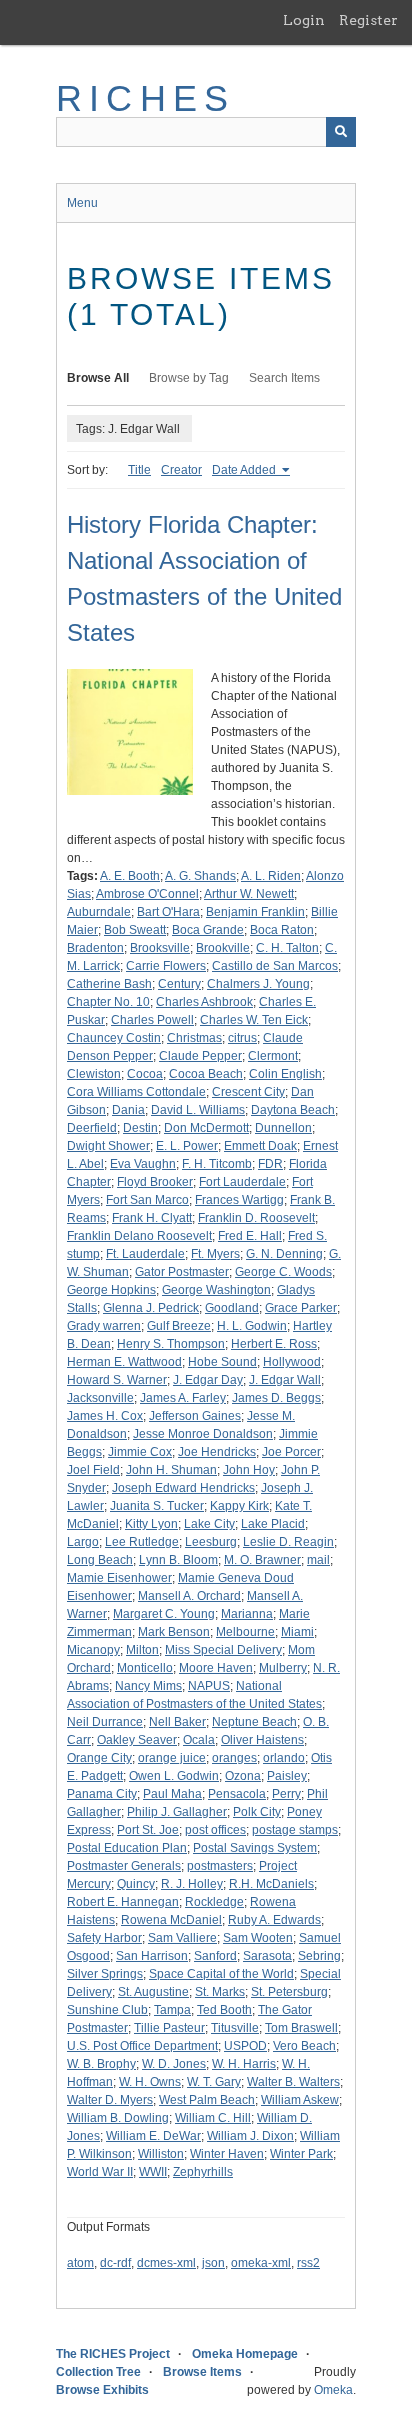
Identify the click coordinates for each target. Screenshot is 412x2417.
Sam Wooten (258, 1938)
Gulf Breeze (179, 1326)
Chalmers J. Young (258, 984)
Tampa (172, 2010)
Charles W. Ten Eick (254, 1020)
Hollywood (292, 1362)
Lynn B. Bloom (178, 1560)
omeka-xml (261, 2263)
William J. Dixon (250, 2136)
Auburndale (99, 912)
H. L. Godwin (252, 1326)
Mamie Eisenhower (119, 1578)
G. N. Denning (284, 1254)
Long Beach (100, 1560)
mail (318, 1560)
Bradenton (95, 948)
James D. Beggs (276, 1398)
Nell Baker (177, 1722)
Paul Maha (172, 1794)
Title (139, 470)
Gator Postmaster (182, 1272)
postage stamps (295, 1830)
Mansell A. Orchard (189, 1596)
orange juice (172, 1758)
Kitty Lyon (151, 1524)
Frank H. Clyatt (152, 1218)
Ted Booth (224, 2010)
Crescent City (248, 1092)
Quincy (136, 1884)
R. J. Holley (192, 1884)
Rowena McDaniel (171, 1920)
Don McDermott (206, 1128)
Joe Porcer (291, 1452)
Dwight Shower (108, 1146)
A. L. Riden (271, 876)
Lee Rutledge (142, 1542)
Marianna (247, 1614)
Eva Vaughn (143, 1164)
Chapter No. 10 (108, 1002)
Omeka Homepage (245, 2354)
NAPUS (209, 1686)
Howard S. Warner (117, 1380)
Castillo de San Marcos (275, 966)
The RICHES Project (113, 2354)
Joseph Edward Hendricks (183, 1488)
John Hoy (249, 1470)
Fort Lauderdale (242, 1182)
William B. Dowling (118, 2118)
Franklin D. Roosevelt (256, 1218)
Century (179, 984)
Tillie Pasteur (169, 2028)
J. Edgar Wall (285, 1380)
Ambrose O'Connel (147, 894)
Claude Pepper (200, 1056)
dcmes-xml (166, 2263)
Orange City (99, 1758)
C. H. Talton (287, 948)
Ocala (199, 1740)
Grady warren (104, 1326)
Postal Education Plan (127, 1848)
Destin (140, 1128)
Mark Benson (174, 1632)
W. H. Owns (150, 2082)
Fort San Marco (147, 1200)
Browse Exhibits (102, 2390)
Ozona (243, 1776)
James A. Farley (183, 1398)
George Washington (216, 1290)
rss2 (308, 2263)
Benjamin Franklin (255, 912)
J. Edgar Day (208, 1380)
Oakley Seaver (137, 1740)
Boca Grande (208, 930)
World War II (100, 2172)
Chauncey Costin (114, 1038)
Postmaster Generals (124, 1866)
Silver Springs (105, 1974)
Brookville (223, 948)
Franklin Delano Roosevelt (139, 1236)
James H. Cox (105, 1416)
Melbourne (245, 1632)
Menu (82, 203)
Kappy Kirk (239, 1506)
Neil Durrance (105, 1722)
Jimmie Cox (140, 1452)
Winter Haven (227, 2154)
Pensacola (237, 1794)
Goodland (232, 1308)
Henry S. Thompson (171, 1344)
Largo (83, 1542)
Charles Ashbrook (204, 1002)
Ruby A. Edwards (274, 1920)
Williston (161, 2154)
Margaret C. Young (164, 1614)
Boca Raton (282, 930)
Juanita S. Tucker (157, 1506)
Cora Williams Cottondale (136, 1092)
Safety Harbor (104, 1938)
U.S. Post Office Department (142, 2046)
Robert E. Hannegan (123, 1902)
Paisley (287, 1776)
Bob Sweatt (135, 930)
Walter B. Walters (293, 2082)
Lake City (209, 1524)
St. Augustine (153, 1992)
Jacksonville (100, 1398)
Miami (297, 1632)
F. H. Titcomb (217, 1164)
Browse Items (202, 2372)
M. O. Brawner (262, 1560)
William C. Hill (213, 2118)
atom (80, 2263)
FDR (270, 1164)
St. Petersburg (289, 1992)
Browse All (98, 378)
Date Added (245, 470)
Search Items (284, 378)
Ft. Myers (215, 1254)
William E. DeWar (153, 2136)
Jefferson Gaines (195, 1416)
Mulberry (283, 1668)
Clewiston (94, 1074)
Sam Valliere (182, 1938)
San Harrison (152, 1956)
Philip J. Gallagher (177, 1812)
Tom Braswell (301, 2028)
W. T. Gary (214, 2082)
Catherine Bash (109, 984)
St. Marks (220, 1992)
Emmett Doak (260, 1146)
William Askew (300, 2100)
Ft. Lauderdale (145, 1254)
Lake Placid (273, 1524)
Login (304, 20)
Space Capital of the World (221, 1974)
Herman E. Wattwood (124, 1362)
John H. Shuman (171, 1470)
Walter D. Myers (110, 2100)
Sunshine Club (107, 2010)
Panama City (102, 1794)
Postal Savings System (255, 1848)
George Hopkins (111, 1290)
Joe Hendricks (217, 1452)
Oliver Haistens (262, 1740)
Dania (128, 1110)
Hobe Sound (222, 1362)
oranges (234, 1758)
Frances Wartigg (239, 1200)
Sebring (319, 1956)
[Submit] (341, 132)
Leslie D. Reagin (288, 1542)
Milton (142, 1650)
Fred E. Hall (250, 1236)
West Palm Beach (207, 2100)
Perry (286, 1794)
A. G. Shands (200, 876)
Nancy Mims (148, 1686)
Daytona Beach (293, 1110)
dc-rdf (115, 2263)
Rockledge (214, 1902)
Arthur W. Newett (249, 894)
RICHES (145, 98)
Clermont (273, 1056)
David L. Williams (198, 1110)
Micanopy (93, 1650)
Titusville (235, 2028)
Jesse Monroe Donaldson (203, 1434)
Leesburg (211, 1542)
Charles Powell (152, 1020)
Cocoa (145, 1074)
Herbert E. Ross (274, 1344)
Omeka (333, 2390)
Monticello (145, 1668)
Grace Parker (301, 1308)
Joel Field (93, 1470)
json (213, 2263)
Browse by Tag (189, 378)
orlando (284, 1758)
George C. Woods (283, 1272)
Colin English (285, 1074)
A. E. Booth (130, 876)
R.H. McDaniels (271, 1884)
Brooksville (160, 948)
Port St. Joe (148, 1830)
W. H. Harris (244, 2064)
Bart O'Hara (168, 912)
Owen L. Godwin (174, 1776)
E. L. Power (187, 1146)
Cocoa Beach (206, 1074)
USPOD (245, 2046)
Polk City (257, 1812)
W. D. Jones (174, 2064)
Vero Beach (304, 2046)
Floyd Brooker (155, 1182)
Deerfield (92, 1128)
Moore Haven (216, 1668)
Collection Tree (98, 2372)
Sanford (215, 1956)
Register (368, 20)
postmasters (220, 1866)
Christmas (194, 1038)
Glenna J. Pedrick (151, 1308)
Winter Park (301, 2154)
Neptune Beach (254, 1722)
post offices (215, 1830)
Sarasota (267, 1956)
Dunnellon (283, 1128)
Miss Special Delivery (223, 1650)
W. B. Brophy (101, 2064)
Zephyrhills (203, 2172)
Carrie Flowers (166, 966)
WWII (153, 2172)
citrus (242, 1038)
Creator (181, 470)
